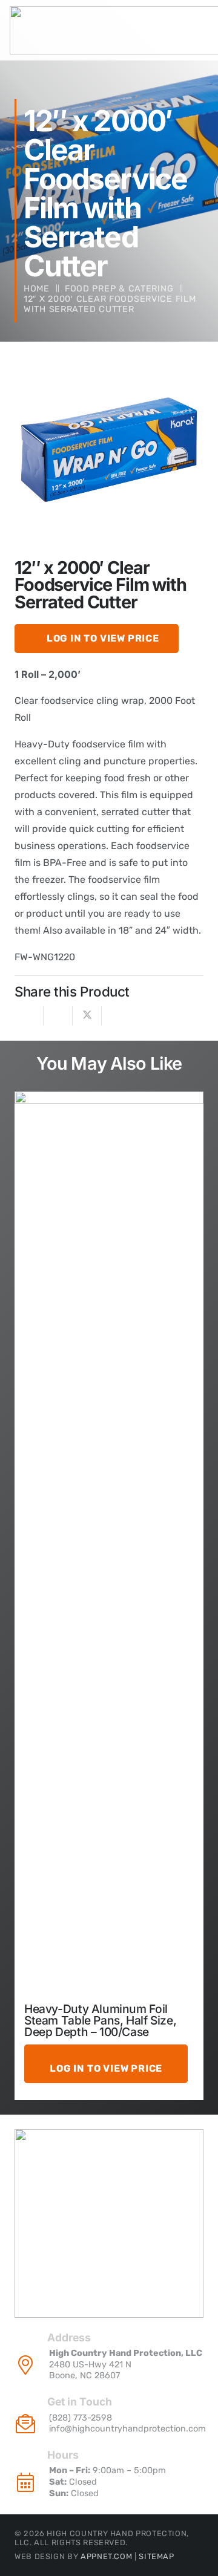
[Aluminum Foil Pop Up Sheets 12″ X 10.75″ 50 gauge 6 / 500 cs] (109, 1545)
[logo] (109, 2223)
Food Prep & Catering (119, 289)
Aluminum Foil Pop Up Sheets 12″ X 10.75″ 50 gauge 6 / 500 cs (103, 2020)
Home (37, 289)
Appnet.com (106, 2556)
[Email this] (29, 1016)
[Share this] (58, 1016)
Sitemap (156, 2556)
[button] (184, 376)
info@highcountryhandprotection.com (127, 2429)
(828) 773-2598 (81, 2418)
